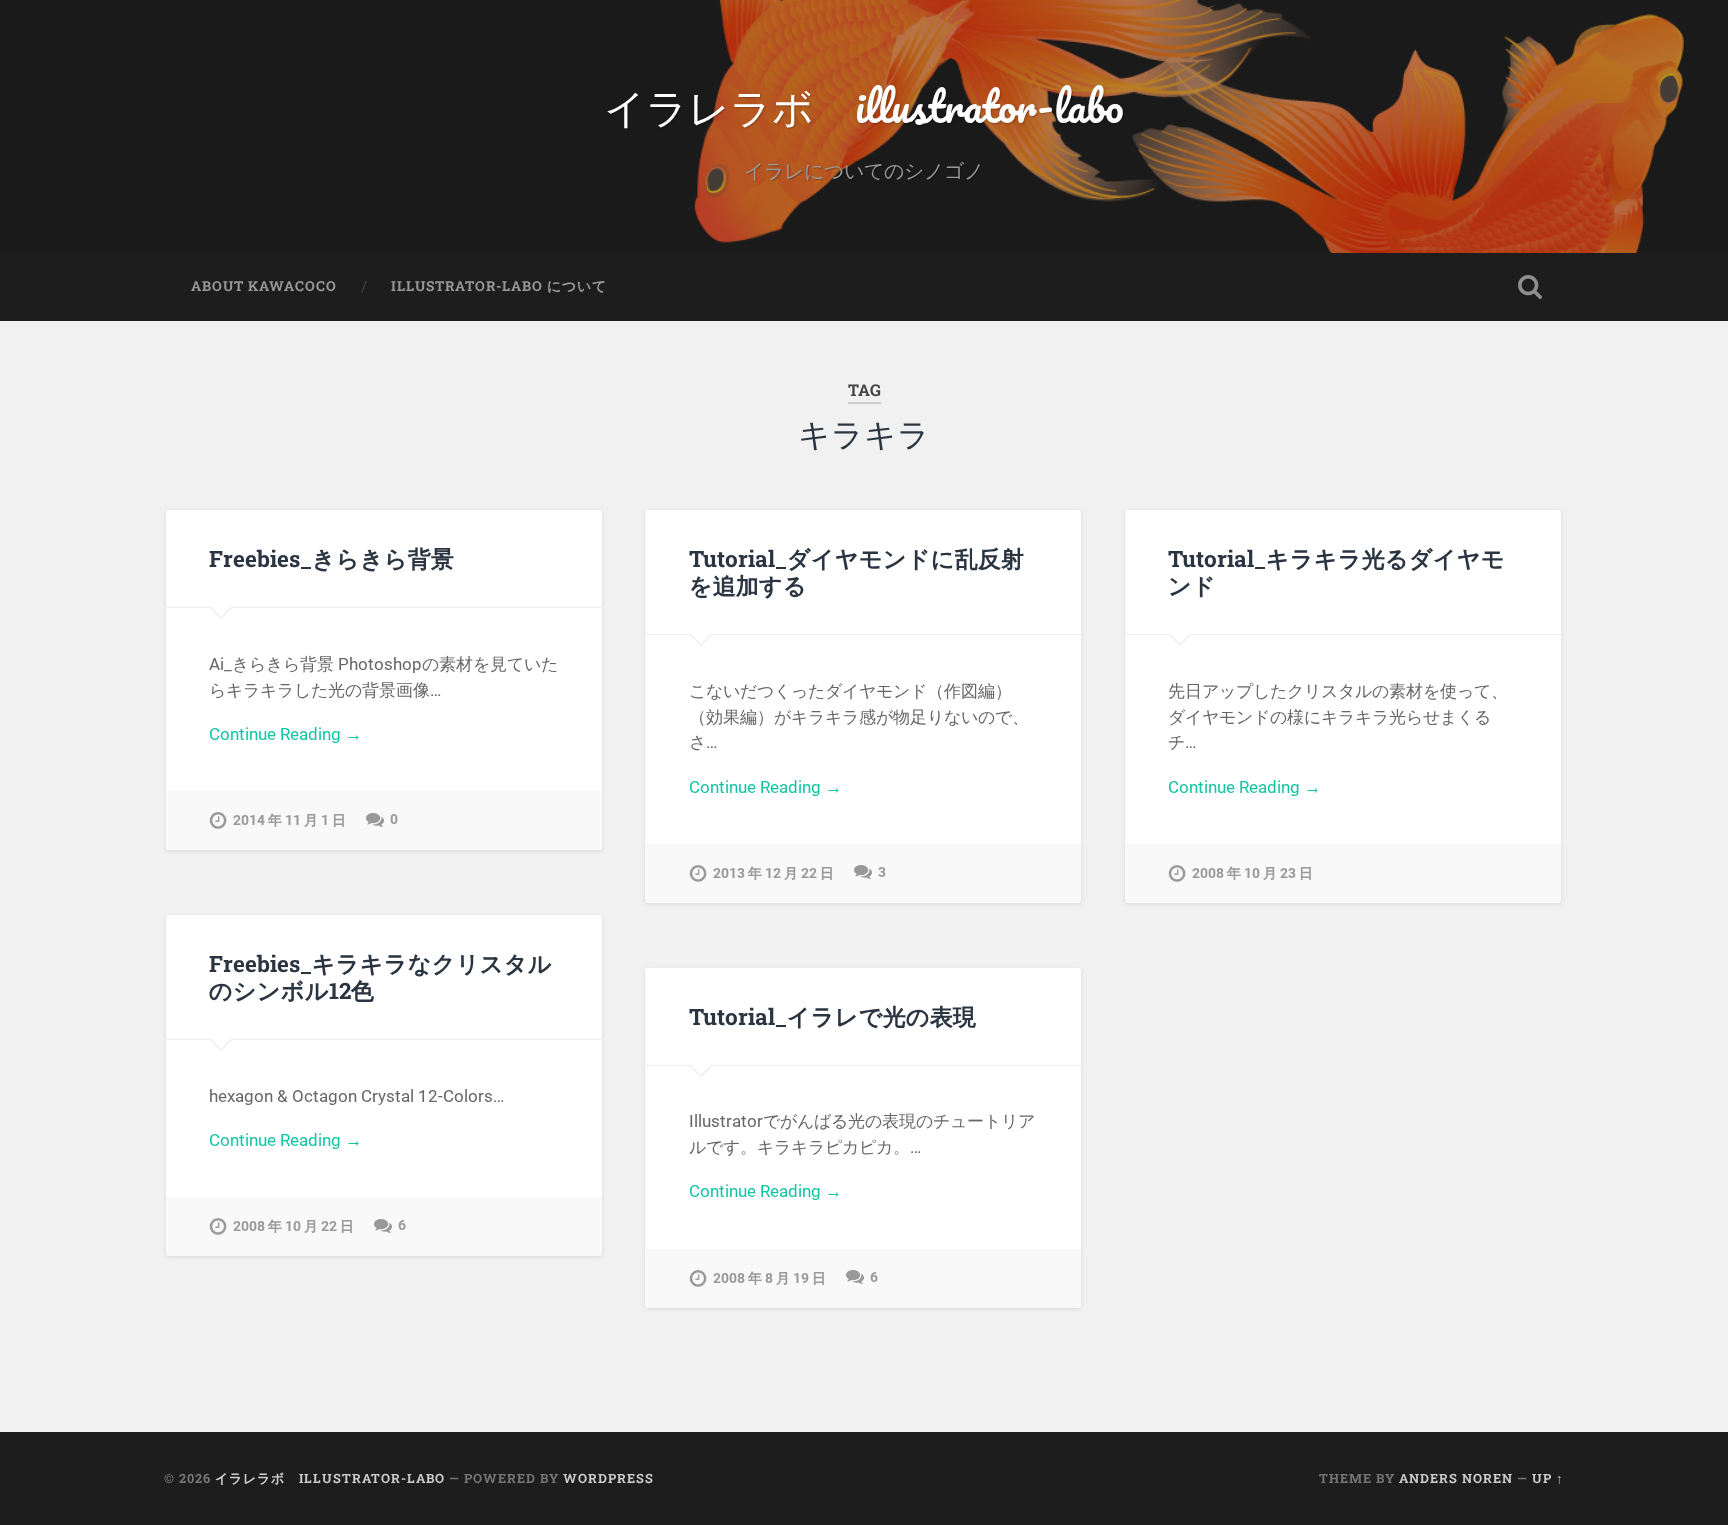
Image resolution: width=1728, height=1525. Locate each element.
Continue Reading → (285, 734)
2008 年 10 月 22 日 (293, 1226)
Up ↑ (1548, 1478)
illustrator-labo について (499, 286)
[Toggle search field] (1530, 287)
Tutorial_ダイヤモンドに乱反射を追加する (856, 571)
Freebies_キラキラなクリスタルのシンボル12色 (380, 976)
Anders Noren (1456, 1478)
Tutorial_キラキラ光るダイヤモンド (1336, 571)
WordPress (608, 1478)
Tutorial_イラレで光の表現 (832, 1016)
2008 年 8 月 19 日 (769, 1278)
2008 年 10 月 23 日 (1252, 873)
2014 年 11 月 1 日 (289, 820)
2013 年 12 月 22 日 (773, 873)
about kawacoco (264, 286)
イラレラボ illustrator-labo (864, 105)
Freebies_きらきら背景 (331, 558)
